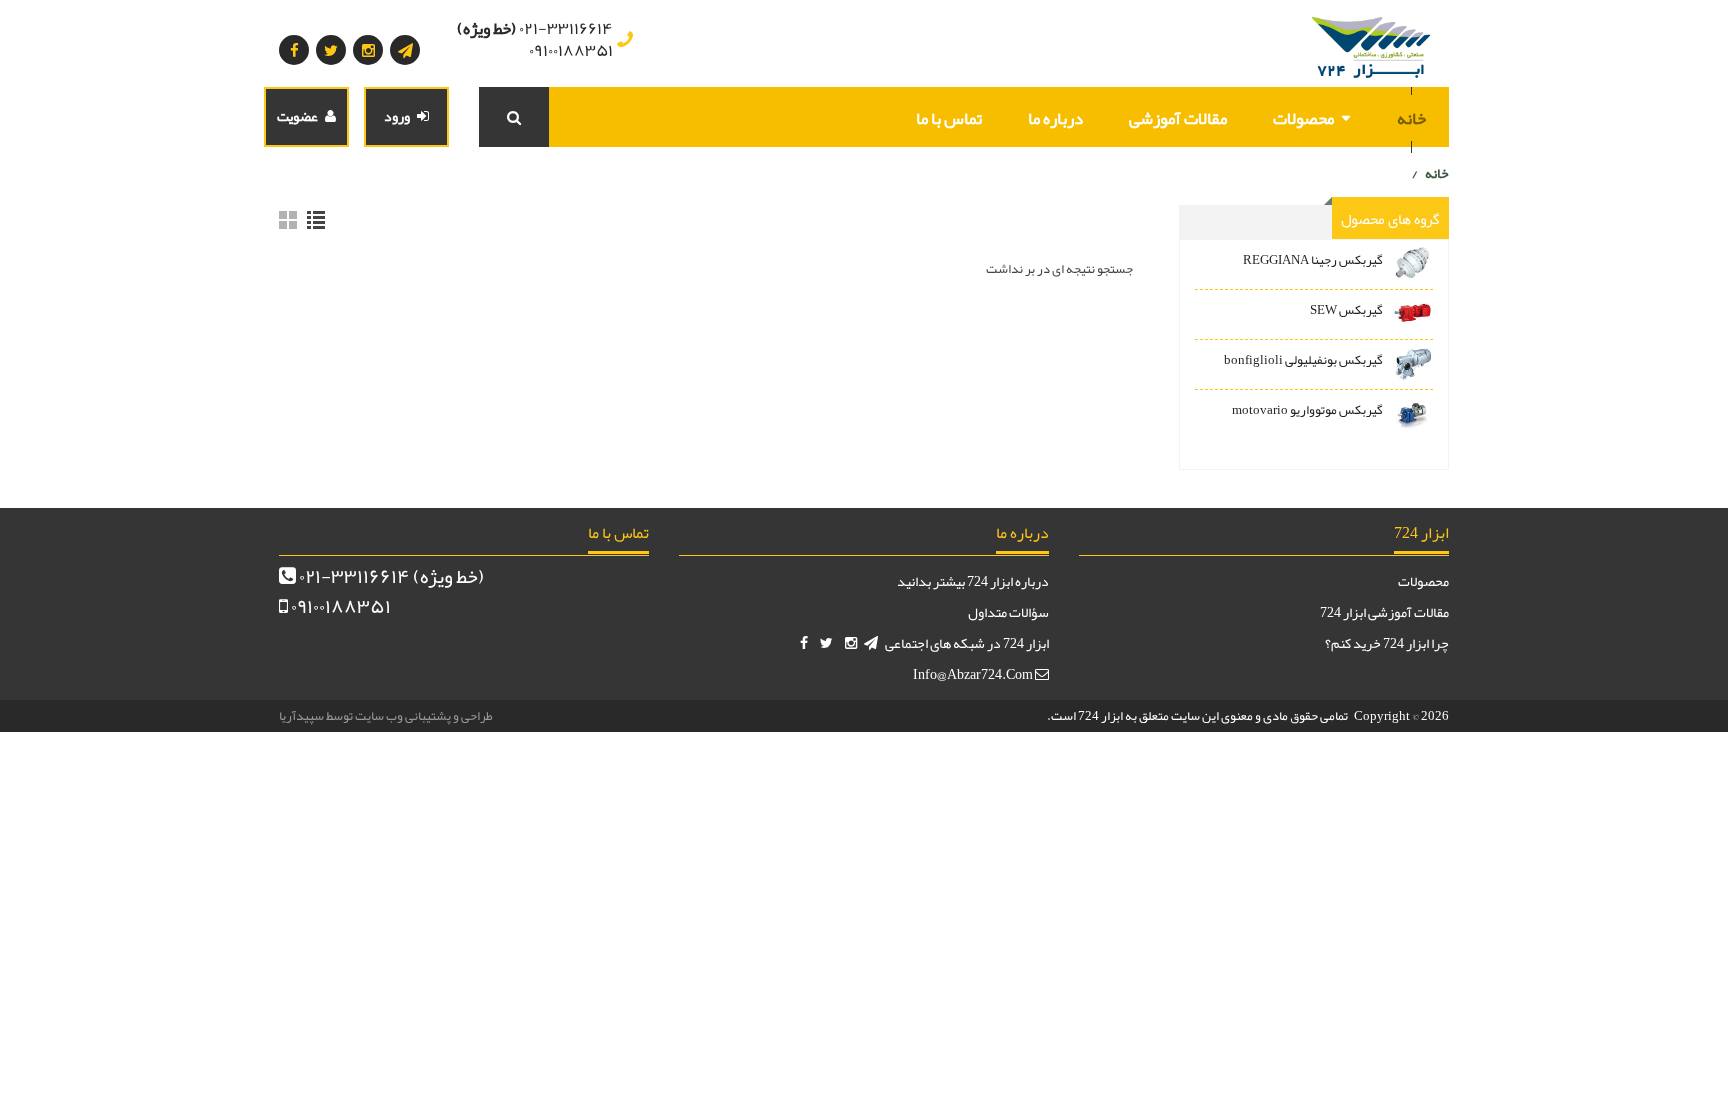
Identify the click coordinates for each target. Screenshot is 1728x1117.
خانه (1411, 118)
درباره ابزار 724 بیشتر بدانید (973, 581)
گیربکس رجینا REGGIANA (1313, 260)
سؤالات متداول (1008, 612)
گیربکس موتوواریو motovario (1307, 410)
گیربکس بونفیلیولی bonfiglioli (1303, 360)
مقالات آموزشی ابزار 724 (1384, 612)
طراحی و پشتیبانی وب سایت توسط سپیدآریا (386, 716)
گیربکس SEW (1346, 310)
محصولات (1303, 118)
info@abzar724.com (974, 674)
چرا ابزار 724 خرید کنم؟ (1387, 643)
